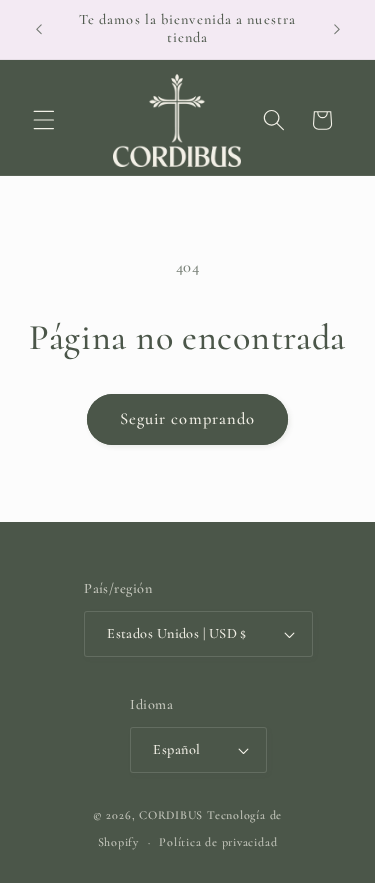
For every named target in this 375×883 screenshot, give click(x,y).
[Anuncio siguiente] (337, 29)
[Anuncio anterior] (39, 29)
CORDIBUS (171, 815)
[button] (44, 120)
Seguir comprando (188, 419)
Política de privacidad (218, 842)
